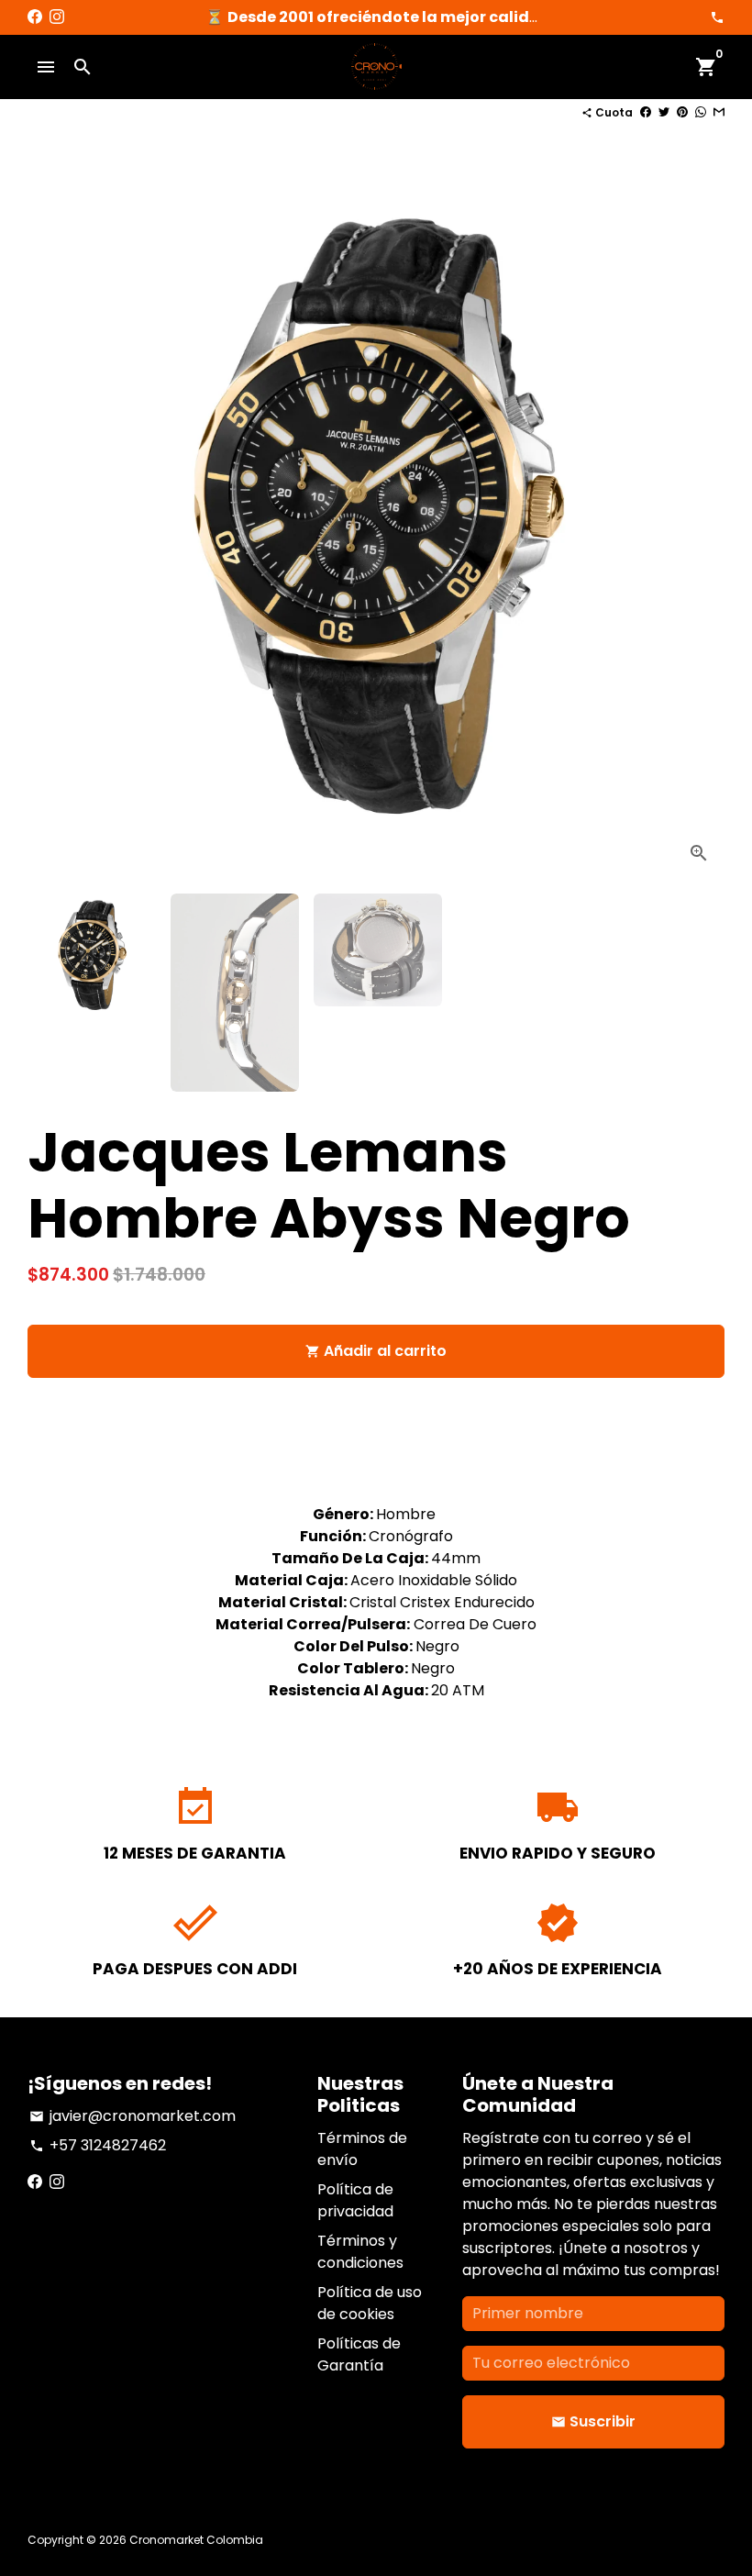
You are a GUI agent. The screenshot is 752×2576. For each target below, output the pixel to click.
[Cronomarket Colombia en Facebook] (35, 17)
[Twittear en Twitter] (664, 112)
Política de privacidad (355, 2200)
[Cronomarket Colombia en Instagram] (57, 17)
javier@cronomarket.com (133, 2116)
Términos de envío (362, 2149)
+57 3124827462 (98, 2145)
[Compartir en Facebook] (646, 112)
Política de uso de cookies (370, 2303)
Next (700, 530)
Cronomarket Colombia (196, 2540)
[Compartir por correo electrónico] (719, 112)
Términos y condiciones (360, 2252)
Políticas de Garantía (359, 2354)
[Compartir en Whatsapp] (701, 112)
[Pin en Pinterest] (682, 112)
